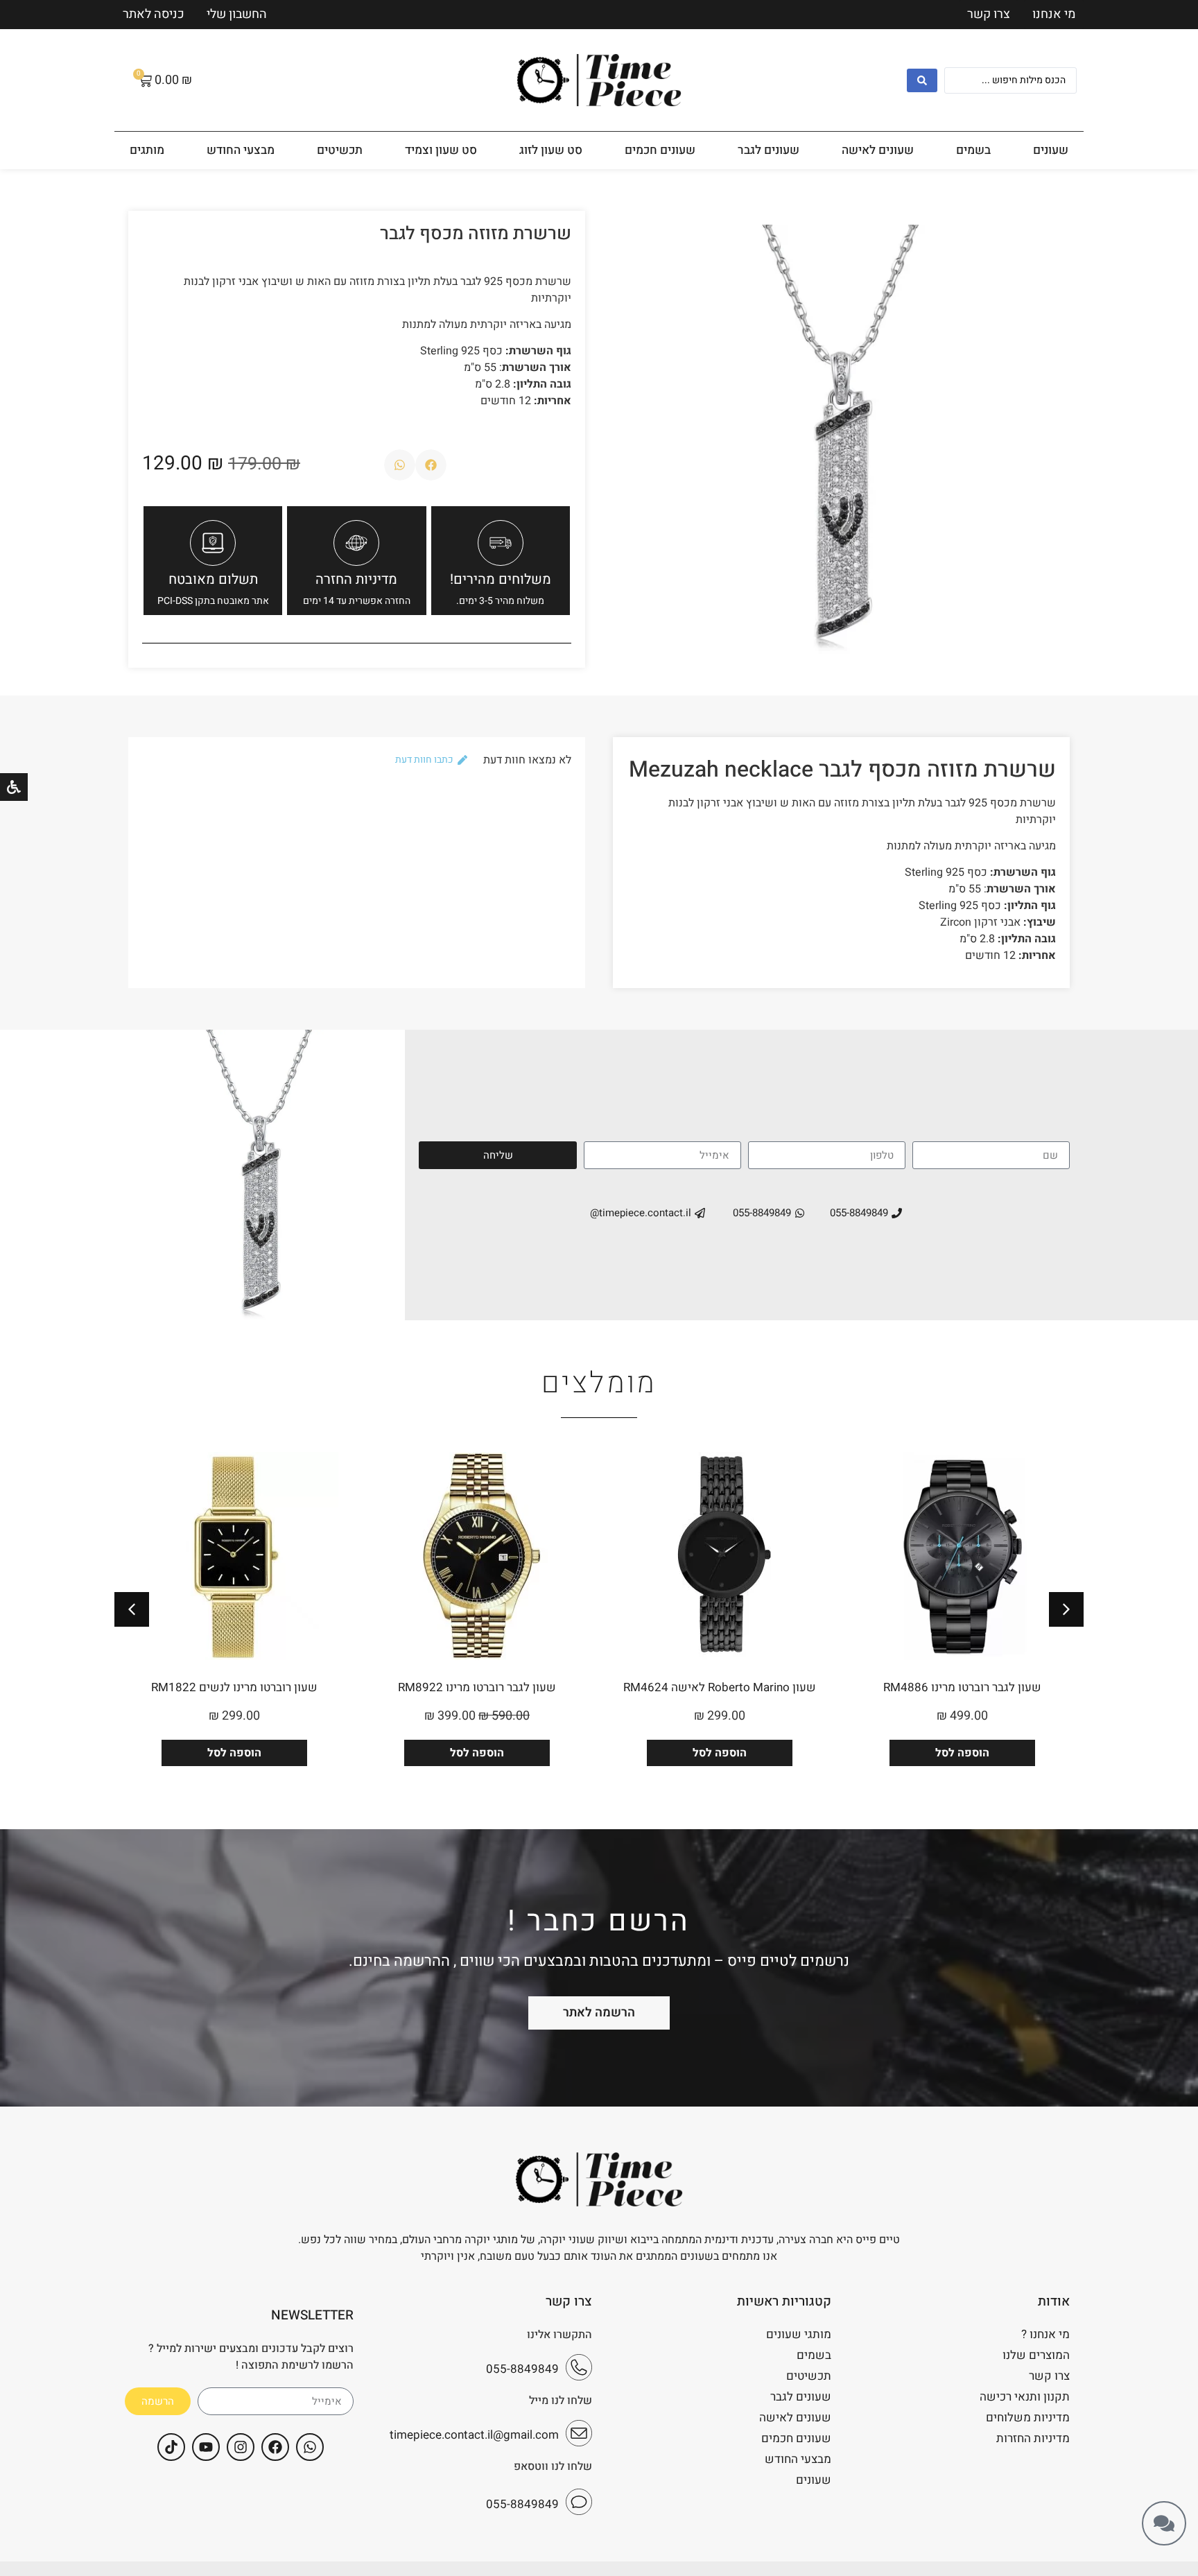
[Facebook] (275, 2447)
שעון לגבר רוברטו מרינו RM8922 (720, 1687)
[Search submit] (922, 80)
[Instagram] (241, 2447)
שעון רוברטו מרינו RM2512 (235, 1687)
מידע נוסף (234, 1753)
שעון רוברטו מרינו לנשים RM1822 (477, 1687)
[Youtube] (206, 2447)
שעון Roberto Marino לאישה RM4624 (962, 1687)
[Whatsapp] (310, 2447)
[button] (431, 465)
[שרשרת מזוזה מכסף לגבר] (841, 439)
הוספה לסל (962, 1753)
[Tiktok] (171, 2447)
